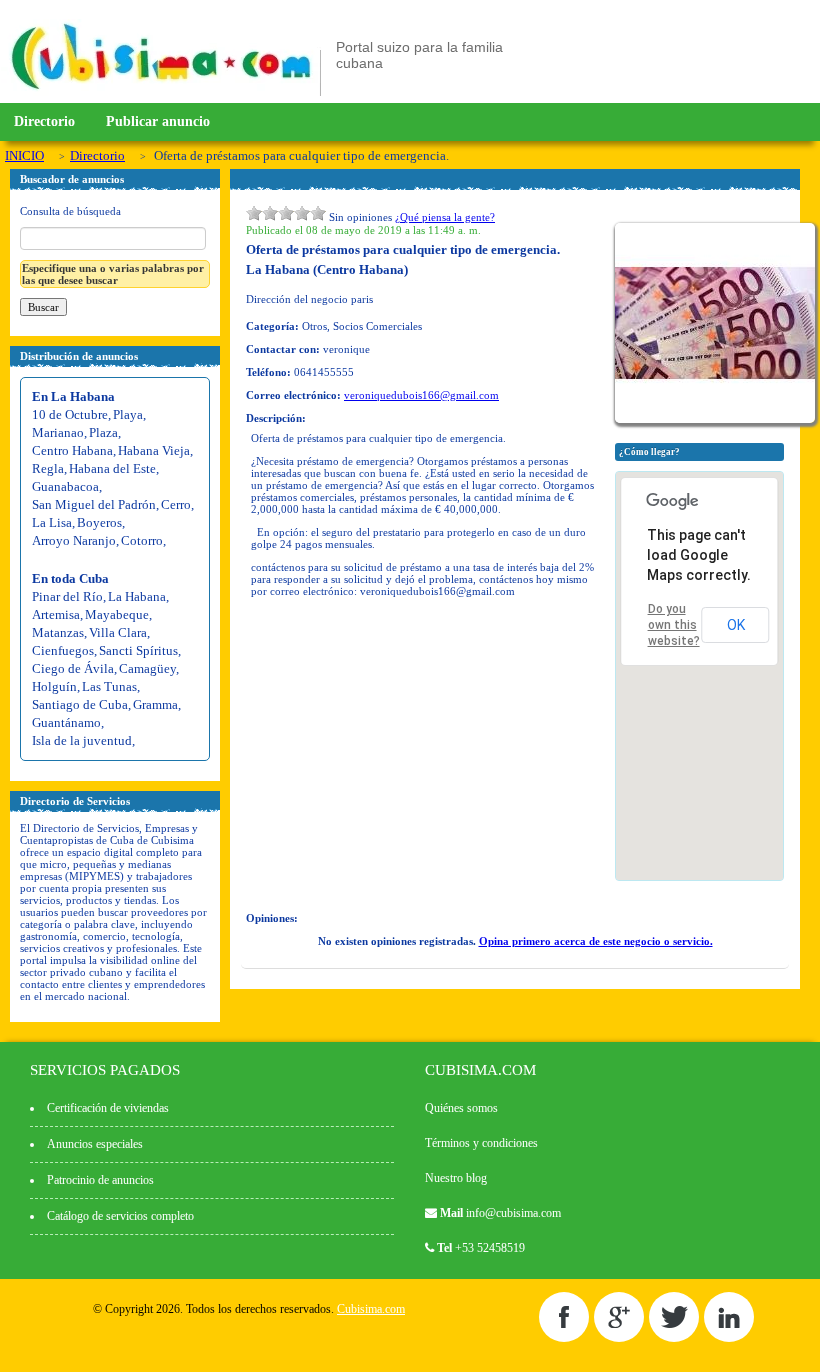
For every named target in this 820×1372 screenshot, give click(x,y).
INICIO (24, 155)
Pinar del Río (67, 596)
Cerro (176, 504)
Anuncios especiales (95, 1144)
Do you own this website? (674, 625)
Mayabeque (117, 614)
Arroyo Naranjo (74, 540)
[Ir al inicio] (161, 92)
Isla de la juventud (82, 740)
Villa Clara (118, 632)
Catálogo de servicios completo (120, 1216)
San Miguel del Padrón (94, 504)
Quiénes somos (461, 1108)
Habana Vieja (154, 450)
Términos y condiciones (481, 1143)
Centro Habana (72, 450)
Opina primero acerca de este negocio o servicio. (596, 941)
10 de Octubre (70, 414)
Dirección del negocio (297, 299)
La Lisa (52, 522)
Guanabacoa (65, 486)
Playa (128, 414)
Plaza (103, 432)
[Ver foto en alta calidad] (717, 419)
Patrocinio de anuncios (100, 1180)
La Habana (137, 596)
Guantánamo (66, 722)
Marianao (58, 432)
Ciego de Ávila (73, 668)
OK (736, 625)
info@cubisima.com (513, 1213)
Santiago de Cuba (80, 704)
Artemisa (56, 614)
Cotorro (142, 540)
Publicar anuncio (158, 121)
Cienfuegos (63, 650)
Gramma (155, 704)
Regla (48, 468)
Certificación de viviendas (108, 1108)
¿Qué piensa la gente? (445, 217)
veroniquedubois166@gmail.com (421, 395)
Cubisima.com (371, 1309)
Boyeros (99, 522)
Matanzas (58, 632)
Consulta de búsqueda (70, 211)
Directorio (44, 121)
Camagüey (147, 668)
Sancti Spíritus (138, 650)
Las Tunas (109, 686)
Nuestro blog (456, 1178)
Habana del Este (112, 468)
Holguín (54, 686)
